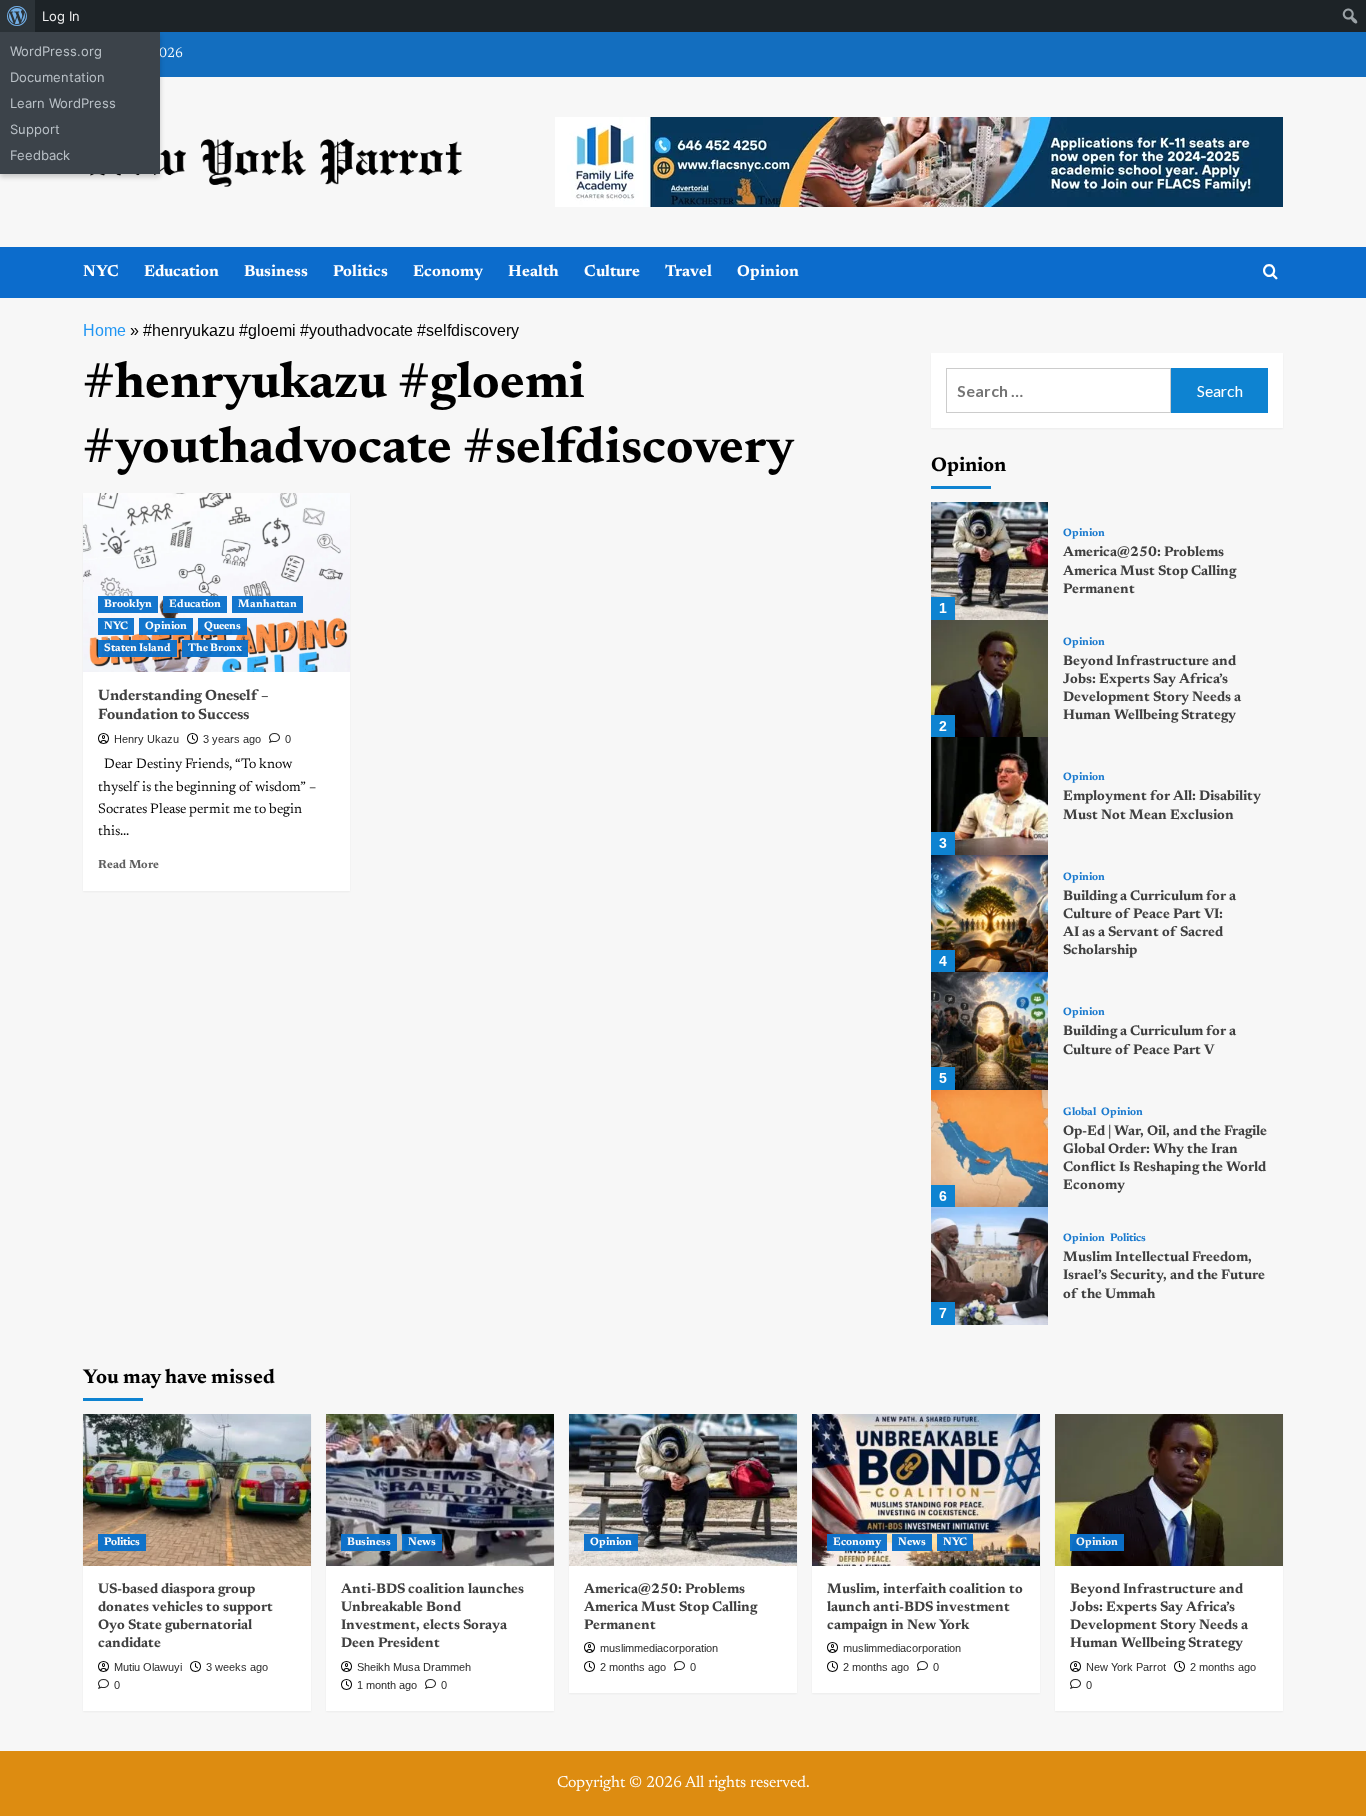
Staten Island (137, 648)
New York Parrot (1126, 1667)
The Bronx (215, 648)
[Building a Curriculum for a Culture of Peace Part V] (989, 1030)
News (422, 1542)
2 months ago (633, 1667)
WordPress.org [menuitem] (56, 51)
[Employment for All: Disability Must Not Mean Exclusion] (989, 795)
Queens (222, 626)
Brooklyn (128, 604)
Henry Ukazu (146, 739)
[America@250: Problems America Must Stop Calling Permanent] (989, 560)
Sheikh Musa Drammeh (414, 1667)
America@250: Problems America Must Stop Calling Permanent (1149, 571)
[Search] (1270, 272)
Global (1079, 1112)
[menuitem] (17, 16)
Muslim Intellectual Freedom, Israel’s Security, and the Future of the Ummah (1164, 1276)
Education (181, 272)
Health (533, 272)
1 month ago (387, 1685)
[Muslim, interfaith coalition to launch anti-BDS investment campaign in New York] (926, 1490)
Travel (688, 272)
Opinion (768, 272)
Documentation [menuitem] (57, 77)
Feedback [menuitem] (40, 155)
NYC (101, 272)
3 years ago (232, 739)
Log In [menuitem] (61, 16)
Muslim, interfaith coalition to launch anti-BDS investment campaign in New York (925, 1608)
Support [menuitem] (35, 129)
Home (104, 330)
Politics (360, 272)
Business (276, 272)
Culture (612, 272)
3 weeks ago (237, 1667)
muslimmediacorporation (659, 1648)
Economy (448, 272)
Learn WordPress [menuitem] (63, 103)
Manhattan (267, 604)
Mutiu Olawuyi (148, 1667)
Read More (128, 865)
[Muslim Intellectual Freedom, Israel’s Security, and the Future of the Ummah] (989, 1265)
